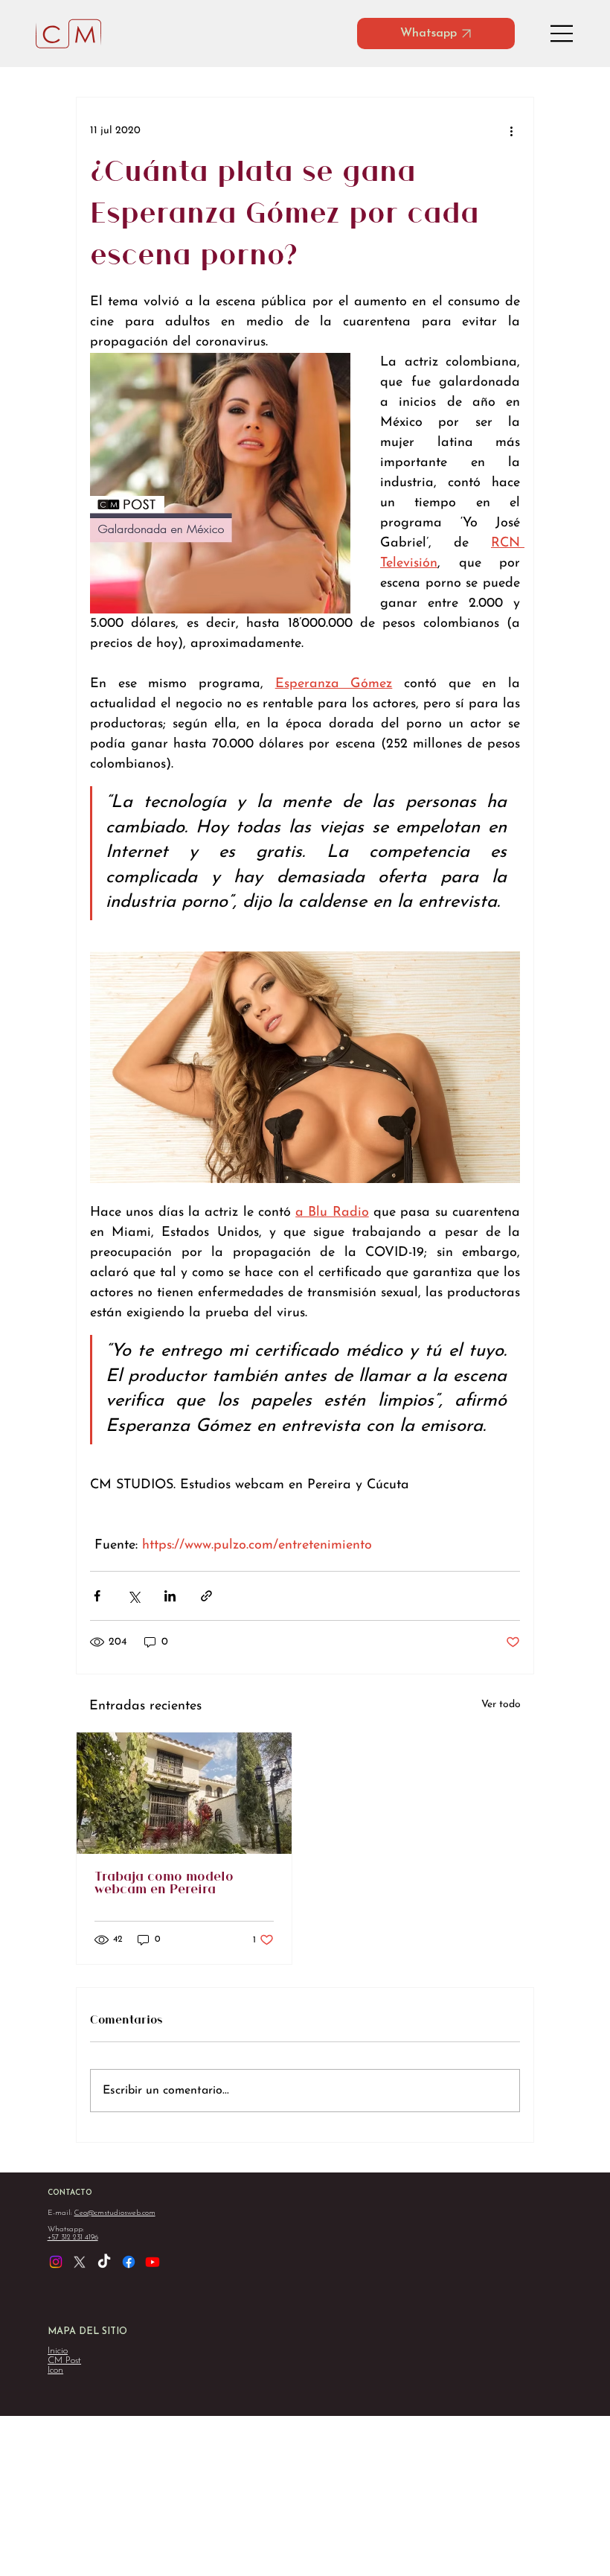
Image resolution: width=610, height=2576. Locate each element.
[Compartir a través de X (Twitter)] (134, 1596)
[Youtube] (152, 2262)
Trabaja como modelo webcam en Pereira (164, 1884)
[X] (80, 2262)
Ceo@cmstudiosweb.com (115, 2213)
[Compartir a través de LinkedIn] (170, 1596)
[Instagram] (56, 2262)
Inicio (58, 2351)
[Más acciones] (511, 130)
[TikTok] (104, 2262)
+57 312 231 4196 (73, 2238)
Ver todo (501, 1705)
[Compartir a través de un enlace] (206, 1596)
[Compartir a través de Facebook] (97, 1596)
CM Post (64, 2360)
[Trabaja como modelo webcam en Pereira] (184, 1793)
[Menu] (562, 34)
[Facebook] (129, 2262)
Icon (55, 2370)
